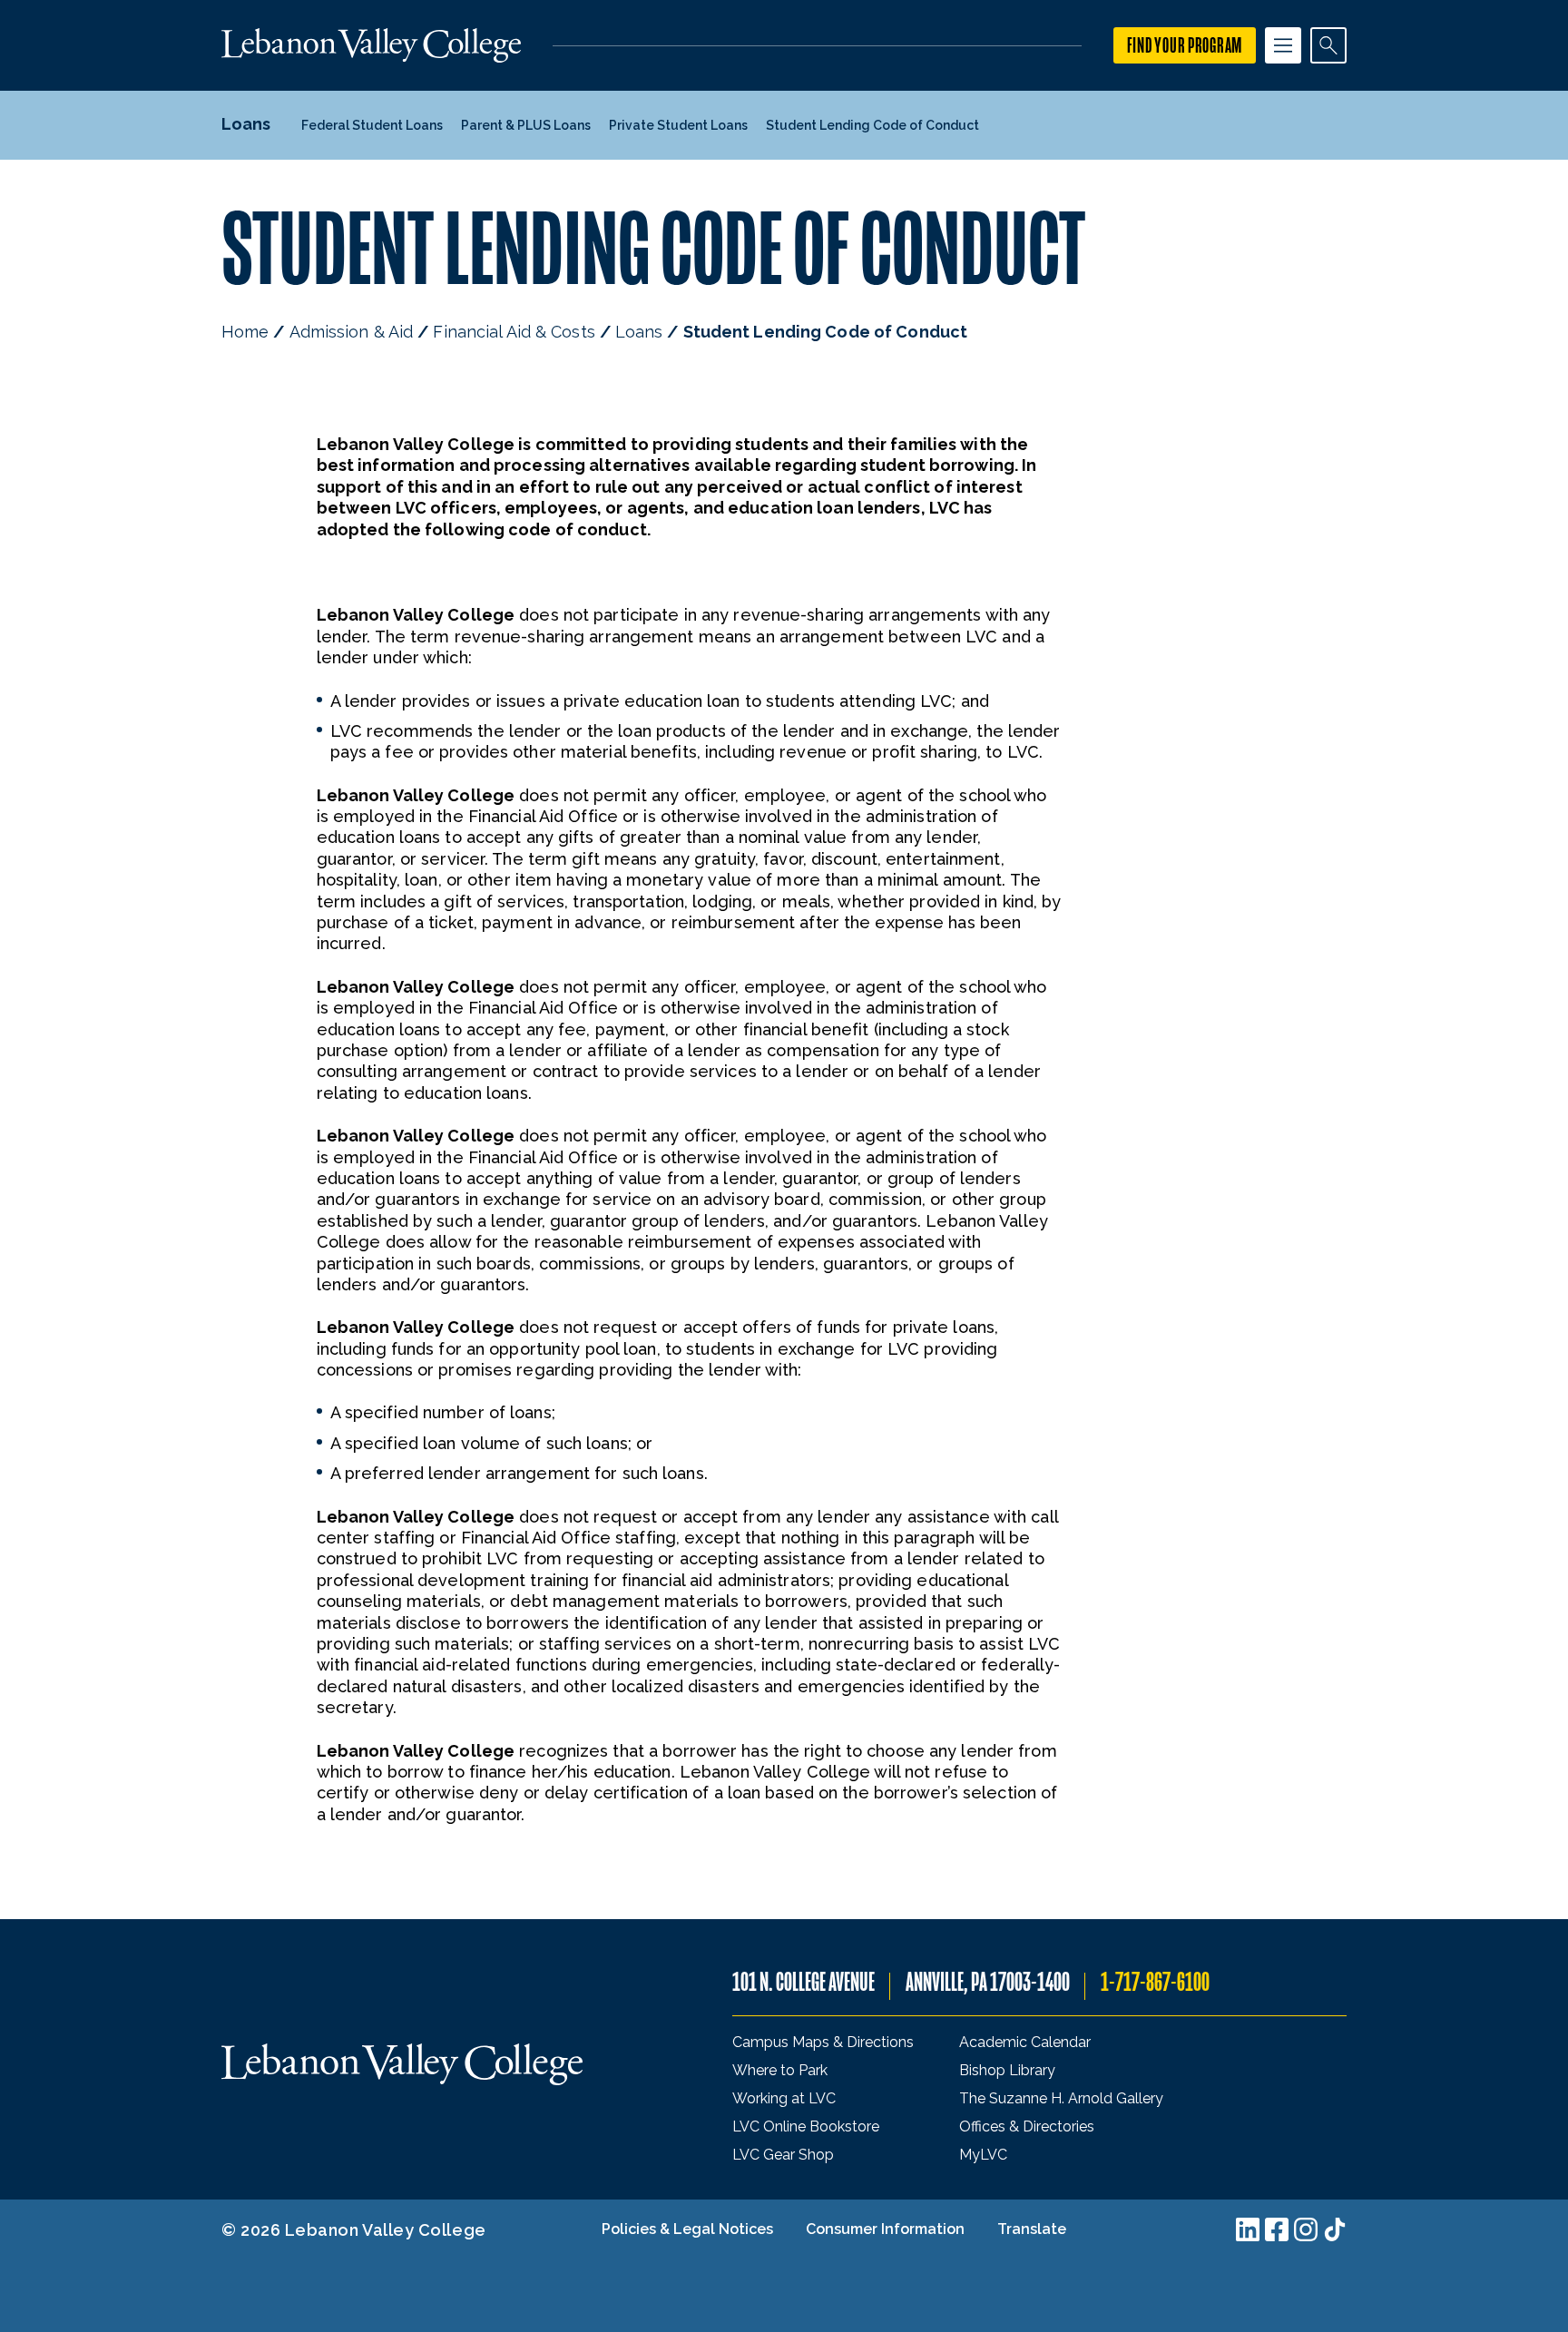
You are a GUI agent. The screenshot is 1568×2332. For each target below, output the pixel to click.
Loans (639, 332)
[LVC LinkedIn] (1248, 2229)
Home (245, 332)
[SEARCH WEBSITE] (1328, 45)
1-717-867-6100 (1155, 1982)
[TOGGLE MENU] (1283, 45)
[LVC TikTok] (1335, 2229)
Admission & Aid (352, 332)
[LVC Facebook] (1277, 2229)
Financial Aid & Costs (514, 332)
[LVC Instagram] (1306, 2229)
